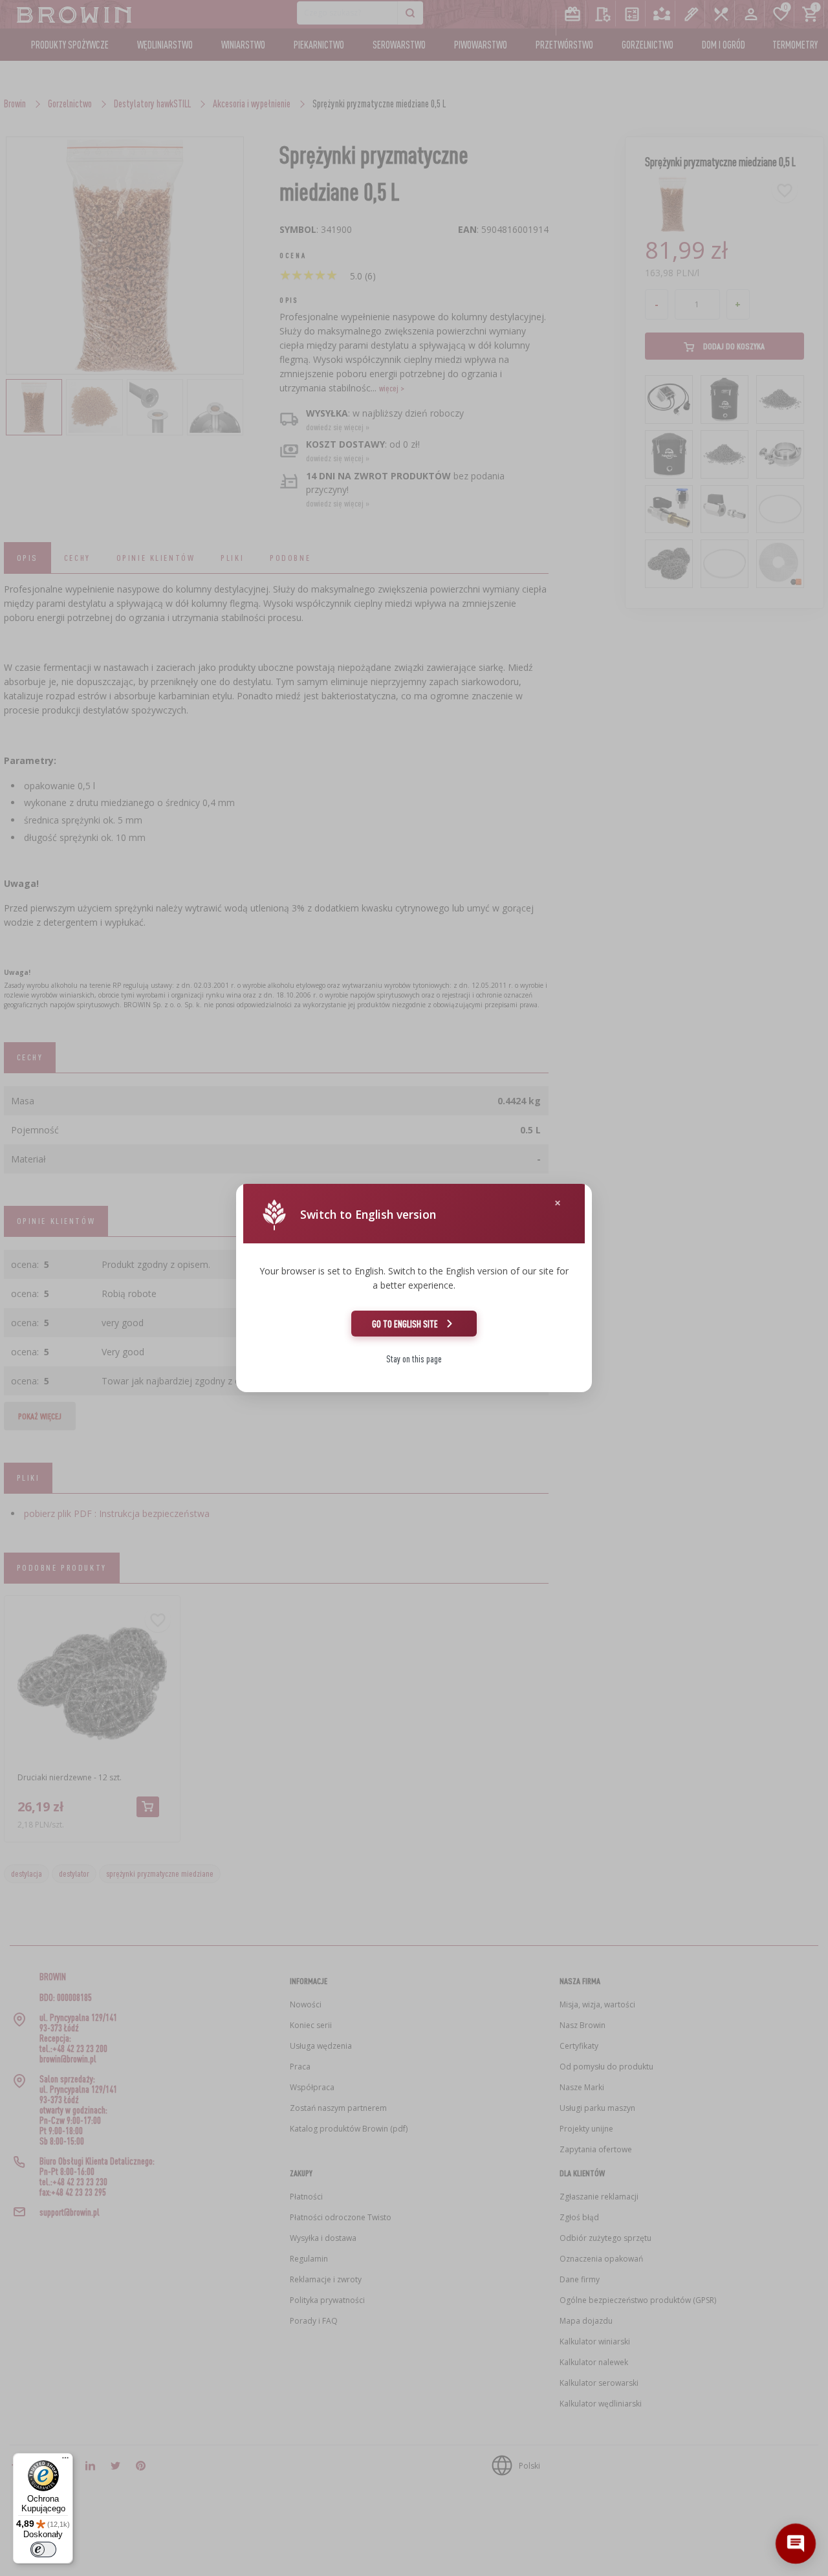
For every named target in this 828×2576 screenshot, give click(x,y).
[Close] (558, 1203)
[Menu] (65, 2461)
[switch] (43, 2549)
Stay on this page (414, 1359)
